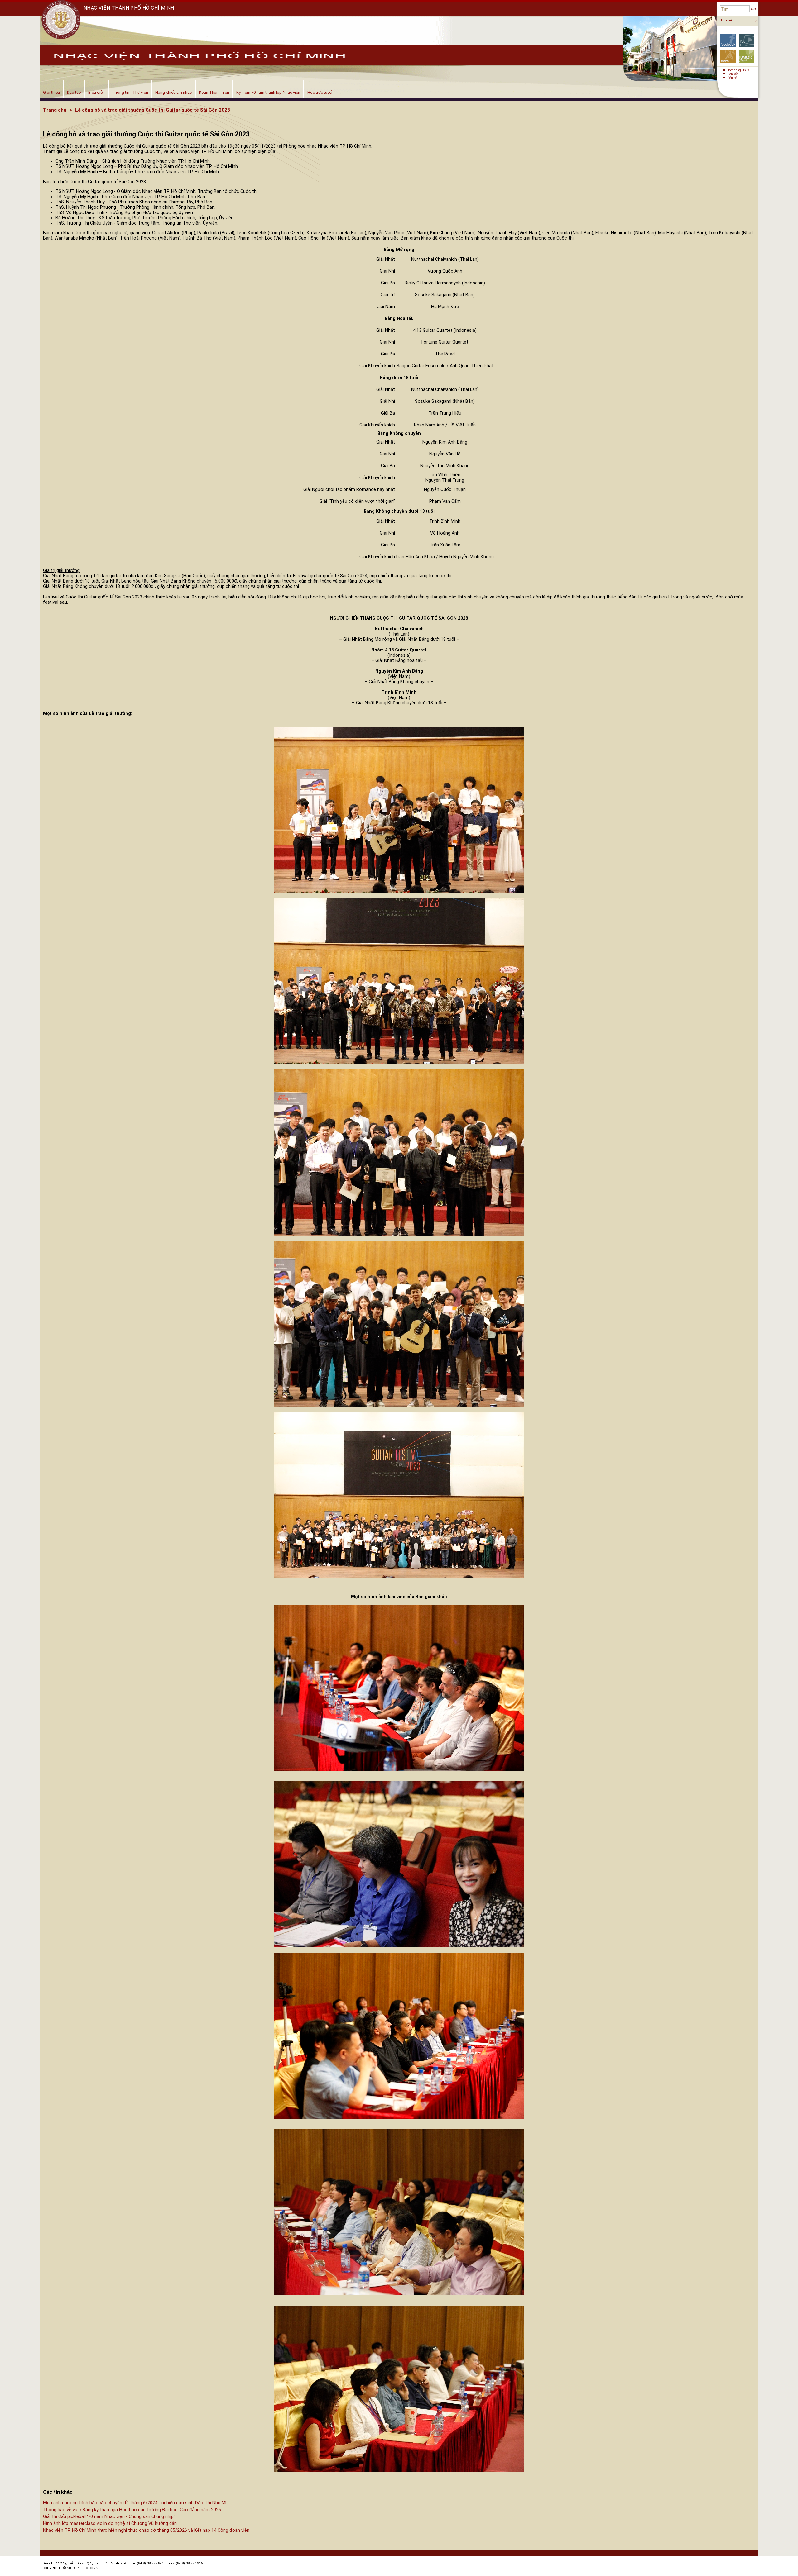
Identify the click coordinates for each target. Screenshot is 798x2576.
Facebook (728, 40)
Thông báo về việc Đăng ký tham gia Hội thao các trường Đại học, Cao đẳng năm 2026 (132, 2510)
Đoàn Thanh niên (214, 92)
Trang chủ (55, 110)
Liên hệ (732, 78)
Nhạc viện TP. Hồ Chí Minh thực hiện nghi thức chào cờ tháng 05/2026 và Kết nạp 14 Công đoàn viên (146, 2530)
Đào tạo (74, 92)
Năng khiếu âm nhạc (173, 92)
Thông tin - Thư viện (130, 92)
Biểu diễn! (747, 57)
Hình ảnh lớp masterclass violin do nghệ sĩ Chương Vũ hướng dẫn (110, 2524)
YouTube (747, 40)
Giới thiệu (51, 92)
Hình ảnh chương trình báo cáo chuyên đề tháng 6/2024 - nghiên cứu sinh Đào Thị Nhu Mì (135, 2503)
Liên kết (732, 74)
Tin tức (728, 57)
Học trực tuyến (320, 92)
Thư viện (727, 20)
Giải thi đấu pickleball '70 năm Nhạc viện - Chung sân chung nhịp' (109, 2517)
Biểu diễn (96, 92)
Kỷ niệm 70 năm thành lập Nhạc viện (268, 92)
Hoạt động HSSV (738, 70)
